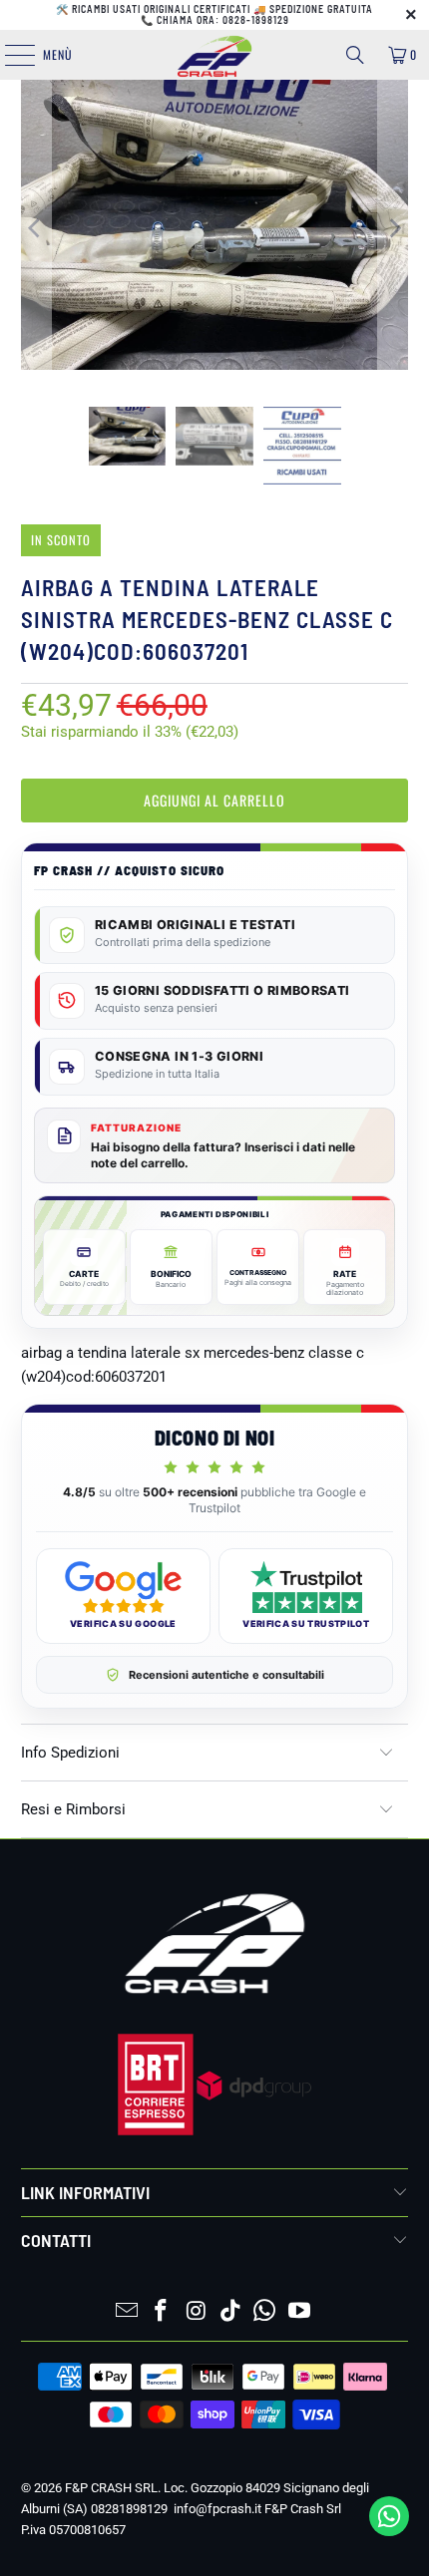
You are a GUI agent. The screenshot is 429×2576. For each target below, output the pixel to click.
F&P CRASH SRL (111, 2488)
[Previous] (36, 228)
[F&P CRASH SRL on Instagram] (197, 2312)
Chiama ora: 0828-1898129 (223, 20)
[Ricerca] (355, 55)
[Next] (393, 228)
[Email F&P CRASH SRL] (127, 2312)
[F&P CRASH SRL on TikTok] (231, 2312)
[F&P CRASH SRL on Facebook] (162, 2312)
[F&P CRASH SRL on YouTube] (300, 2312)
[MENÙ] (9, 55)
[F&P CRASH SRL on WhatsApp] (265, 2312)
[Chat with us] (389, 2531)
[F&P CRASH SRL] (215, 55)
